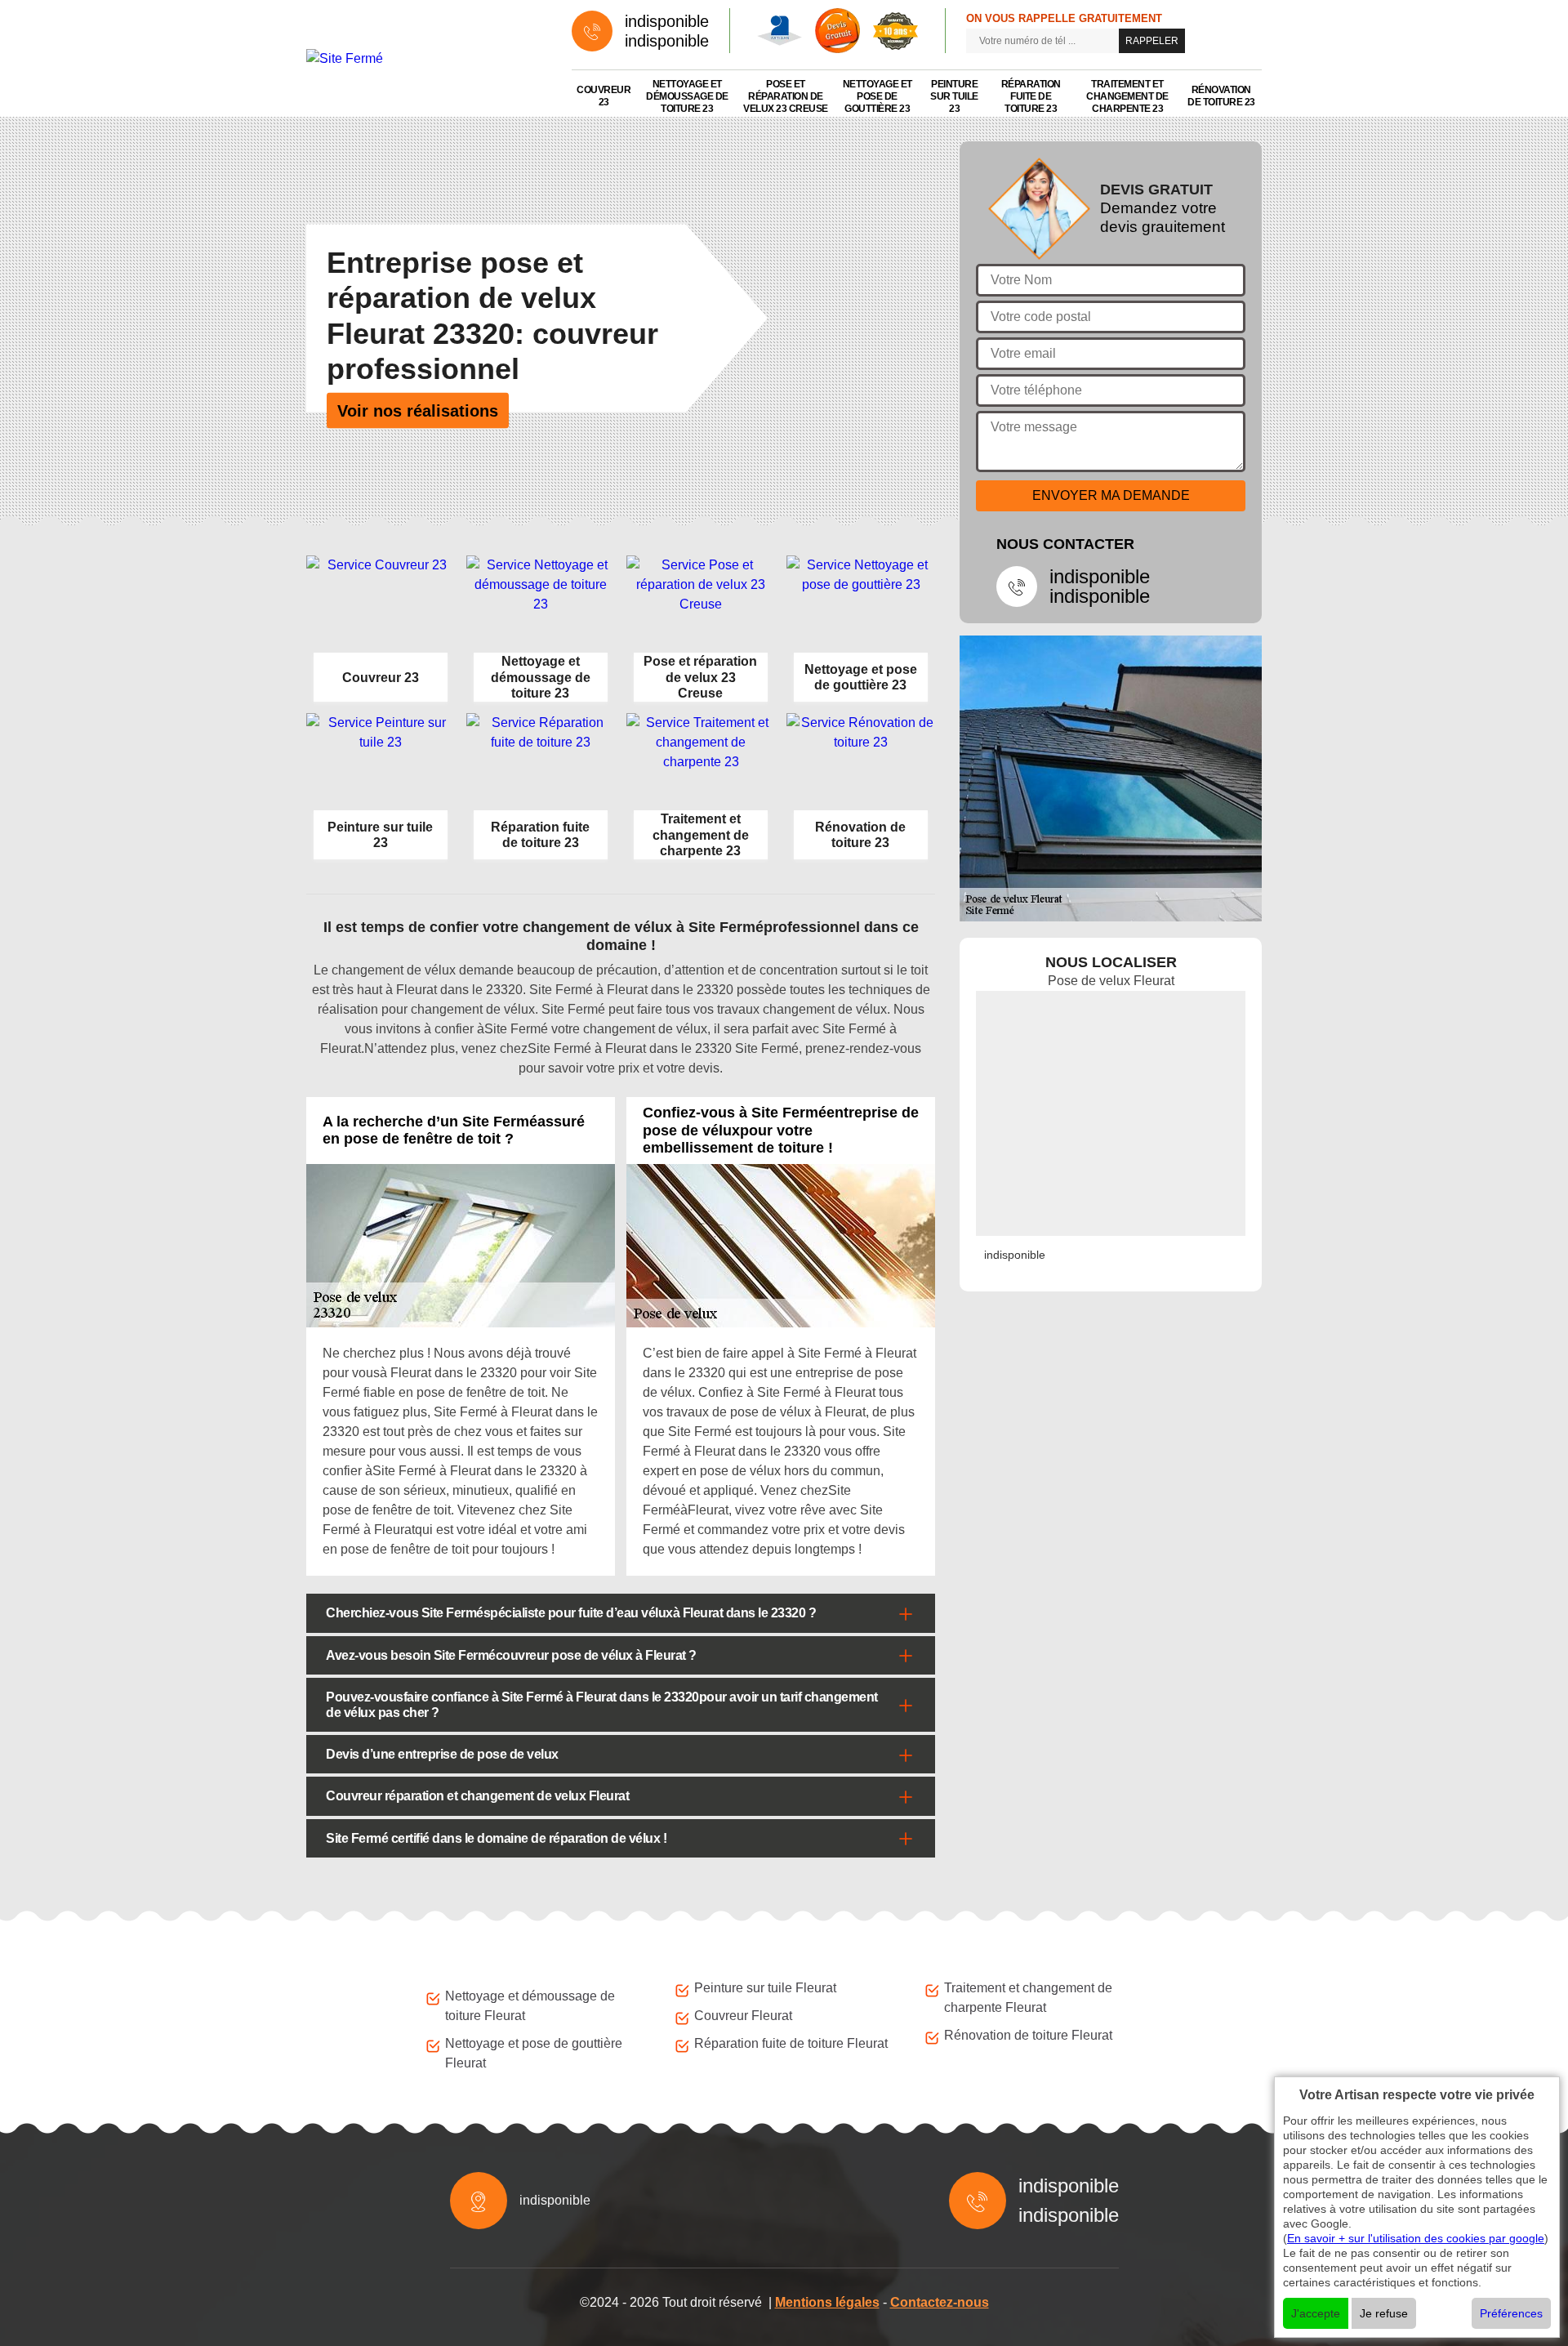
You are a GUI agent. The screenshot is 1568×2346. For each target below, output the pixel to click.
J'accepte (1316, 2313)
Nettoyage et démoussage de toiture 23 (687, 96)
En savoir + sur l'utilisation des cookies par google (1416, 2238)
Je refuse (1384, 2313)
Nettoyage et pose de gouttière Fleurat (534, 2053)
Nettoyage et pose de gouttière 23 (878, 96)
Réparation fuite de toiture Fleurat (791, 2043)
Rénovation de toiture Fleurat (1028, 2035)
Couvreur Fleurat (743, 2016)
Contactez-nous (940, 2302)
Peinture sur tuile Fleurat (765, 1988)
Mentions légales (827, 2302)
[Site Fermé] (423, 58)
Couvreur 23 (604, 96)
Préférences (1511, 2313)
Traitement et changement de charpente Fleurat (1028, 1998)
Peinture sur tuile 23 (954, 96)
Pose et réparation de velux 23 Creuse (786, 96)
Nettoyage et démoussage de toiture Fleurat (530, 2006)
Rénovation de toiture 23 (1221, 96)
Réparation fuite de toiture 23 (1031, 96)
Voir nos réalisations (418, 410)
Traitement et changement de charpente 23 (1127, 96)
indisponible (667, 21)
